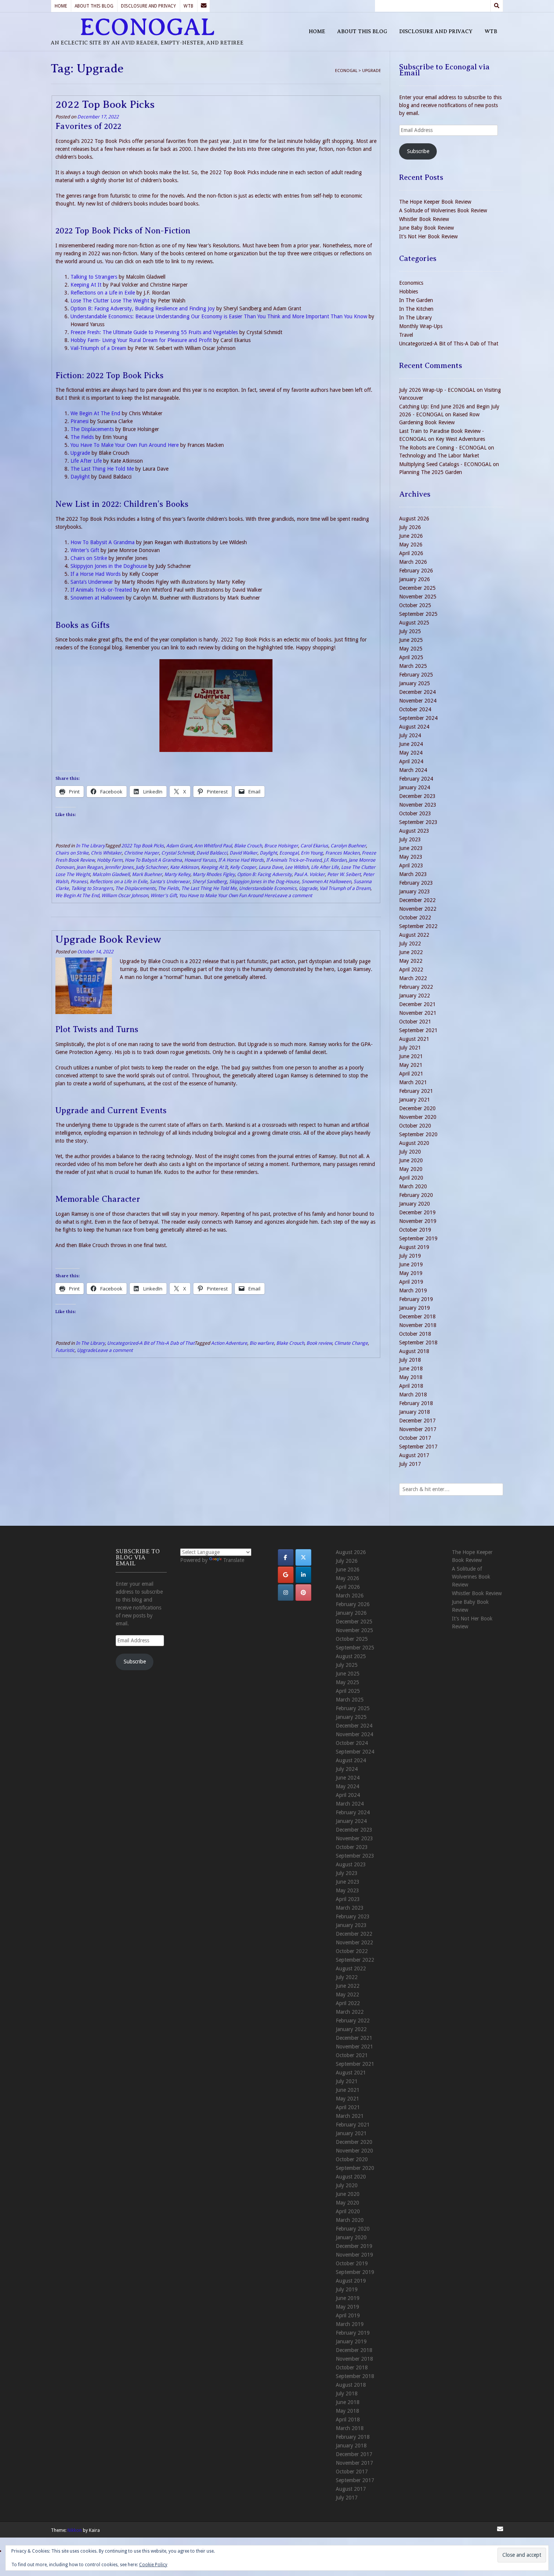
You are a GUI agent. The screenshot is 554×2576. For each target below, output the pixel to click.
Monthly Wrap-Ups (421, 326)
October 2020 (415, 1126)
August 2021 (414, 1039)
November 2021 (418, 1013)
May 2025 (411, 649)
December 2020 (417, 1108)
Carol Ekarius (314, 846)
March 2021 (413, 1082)
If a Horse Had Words (96, 574)
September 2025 (418, 614)
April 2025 (411, 657)
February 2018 (416, 1403)
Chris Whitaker (106, 853)
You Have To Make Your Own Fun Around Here (125, 445)
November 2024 (418, 701)
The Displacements (92, 429)
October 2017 (415, 1438)
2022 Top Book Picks (105, 104)
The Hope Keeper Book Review (435, 202)
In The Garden (416, 300)
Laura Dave (271, 867)
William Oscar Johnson (125, 895)
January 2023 (415, 891)
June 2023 (411, 848)
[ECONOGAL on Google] (286, 1575)
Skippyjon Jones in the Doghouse (109, 566)
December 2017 (417, 1421)
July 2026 (410, 527)
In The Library (90, 846)
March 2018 (413, 1395)
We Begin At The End (95, 413)
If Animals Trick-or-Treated (101, 590)
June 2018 (411, 1369)
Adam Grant (179, 846)
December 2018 (417, 1316)
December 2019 (417, 1212)
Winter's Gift (164, 895)
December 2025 (417, 588)
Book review (319, 1343)
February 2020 (416, 1195)
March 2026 (413, 562)
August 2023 (414, 831)
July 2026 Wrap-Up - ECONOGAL (437, 390)
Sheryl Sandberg (210, 881)
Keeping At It (86, 285)
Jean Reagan (90, 867)
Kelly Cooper (243, 867)
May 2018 (411, 1377)
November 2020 (418, 1117)
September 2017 (418, 1447)
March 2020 (413, 1186)
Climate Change (351, 1343)
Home (61, 6)
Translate (234, 1560)
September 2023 (418, 822)
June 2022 (411, 952)
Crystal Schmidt (178, 853)
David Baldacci (212, 853)
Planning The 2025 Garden (431, 472)
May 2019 (411, 1273)
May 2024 (411, 753)
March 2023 (413, 874)
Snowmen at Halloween (97, 598)
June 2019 (411, 1264)
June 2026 (411, 536)
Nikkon (75, 2530)
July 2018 (410, 1360)
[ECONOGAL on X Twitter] (303, 1557)
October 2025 (415, 605)
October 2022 (415, 917)
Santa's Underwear (170, 881)
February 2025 (416, 675)
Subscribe (418, 151)
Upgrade (80, 453)
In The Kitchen (416, 309)
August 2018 (414, 1351)
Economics (411, 283)
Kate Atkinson (184, 867)
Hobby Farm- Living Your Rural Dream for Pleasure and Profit (141, 340)
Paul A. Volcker (309, 874)
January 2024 (415, 787)
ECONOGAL (147, 27)
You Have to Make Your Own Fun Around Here (227, 895)
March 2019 (413, 1290)
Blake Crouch (248, 846)
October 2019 (415, 1230)
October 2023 (415, 813)
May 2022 (411, 961)
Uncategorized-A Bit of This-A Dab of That (151, 1343)
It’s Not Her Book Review (428, 236)
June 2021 (411, 1056)
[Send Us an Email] (204, 6)
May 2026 (411, 545)
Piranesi (80, 421)
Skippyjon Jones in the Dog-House (264, 881)
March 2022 (413, 978)
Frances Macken (342, 853)
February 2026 (416, 571)
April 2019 (411, 1282)
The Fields (82, 437)
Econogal (289, 853)
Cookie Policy (153, 2565)
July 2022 (410, 944)
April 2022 (411, 970)
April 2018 (411, 1386)
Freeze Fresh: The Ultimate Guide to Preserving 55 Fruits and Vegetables (154, 332)
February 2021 (416, 1091)
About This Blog (94, 6)
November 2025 (418, 597)
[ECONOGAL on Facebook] (286, 1557)
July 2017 (410, 1464)
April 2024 (411, 761)
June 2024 (411, 744)
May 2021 (411, 1065)
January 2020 (415, 1204)
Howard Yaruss (200, 860)
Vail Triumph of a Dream (345, 888)
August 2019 (414, 1247)
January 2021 (415, 1100)
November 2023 (418, 805)
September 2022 (418, 926)
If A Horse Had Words (241, 860)
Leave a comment (293, 895)
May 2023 (411, 857)
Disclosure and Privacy (148, 6)
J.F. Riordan (335, 860)
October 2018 (415, 1334)
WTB (188, 6)
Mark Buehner (147, 874)
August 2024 (414, 727)
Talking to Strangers (94, 277)
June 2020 (411, 1160)
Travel (406, 335)
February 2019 (416, 1299)
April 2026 (411, 553)
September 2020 (418, 1134)
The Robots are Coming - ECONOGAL (443, 448)
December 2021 (417, 1004)
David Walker (243, 853)
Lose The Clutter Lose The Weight (110, 301)
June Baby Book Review (426, 228)
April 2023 (411, 865)
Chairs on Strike (89, 558)
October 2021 (415, 1022)
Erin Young (312, 853)
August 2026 (414, 519)
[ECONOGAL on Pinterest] (303, 1593)
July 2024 (410, 735)
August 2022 (414, 935)
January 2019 (415, 1308)
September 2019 (418, 1238)
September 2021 (418, 1030)
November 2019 (418, 1221)
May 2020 (411, 1169)
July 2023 (410, 839)
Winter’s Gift (85, 550)
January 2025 (415, 683)
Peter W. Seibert (344, 874)
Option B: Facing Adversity (264, 874)
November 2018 (418, 1325)
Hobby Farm (110, 860)
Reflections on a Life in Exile (103, 293)
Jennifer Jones (119, 867)
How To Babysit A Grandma (103, 542)
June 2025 (411, 640)
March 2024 (413, 770)
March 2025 (413, 666)
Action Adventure (229, 1343)
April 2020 (411, 1178)
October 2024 (415, 709)
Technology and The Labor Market (439, 456)
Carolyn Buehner (348, 846)
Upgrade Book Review (108, 939)
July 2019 (410, 1256)
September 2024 (418, 718)
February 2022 (416, 987)
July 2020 (410, 1152)
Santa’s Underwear (92, 582)
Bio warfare (262, 1343)
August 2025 (414, 623)
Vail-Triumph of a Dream (98, 348)
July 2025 (410, 631)
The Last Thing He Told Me (102, 469)
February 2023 (416, 883)
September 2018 (418, 1342)
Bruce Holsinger (281, 846)
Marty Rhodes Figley (214, 874)
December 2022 (417, 900)
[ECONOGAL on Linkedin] (303, 1575)
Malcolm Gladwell (111, 874)
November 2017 (418, 1429)
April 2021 (411, 1074)
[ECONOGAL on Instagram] (286, 1593)
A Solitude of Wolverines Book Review (443, 210)
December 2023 (417, 796)
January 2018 (415, 1412)
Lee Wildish (297, 867)
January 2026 (415, 579)
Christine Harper (142, 853)
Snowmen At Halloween (326, 881)
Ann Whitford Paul (213, 846)
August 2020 (414, 1143)
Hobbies (409, 292)
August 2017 (414, 1455)
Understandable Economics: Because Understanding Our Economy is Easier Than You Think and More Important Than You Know (219, 316)
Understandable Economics (268, 888)
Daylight (80, 477)
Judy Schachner (152, 867)
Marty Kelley (177, 874)
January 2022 (415, 996)
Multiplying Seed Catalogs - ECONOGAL (445, 464)
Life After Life (86, 461)
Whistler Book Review (424, 219)
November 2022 (418, 909)
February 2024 (416, 779)
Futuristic (65, 1350)
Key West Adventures (460, 439)
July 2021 (410, 1048)
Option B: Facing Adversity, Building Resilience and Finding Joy (143, 308)
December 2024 (417, 692)
